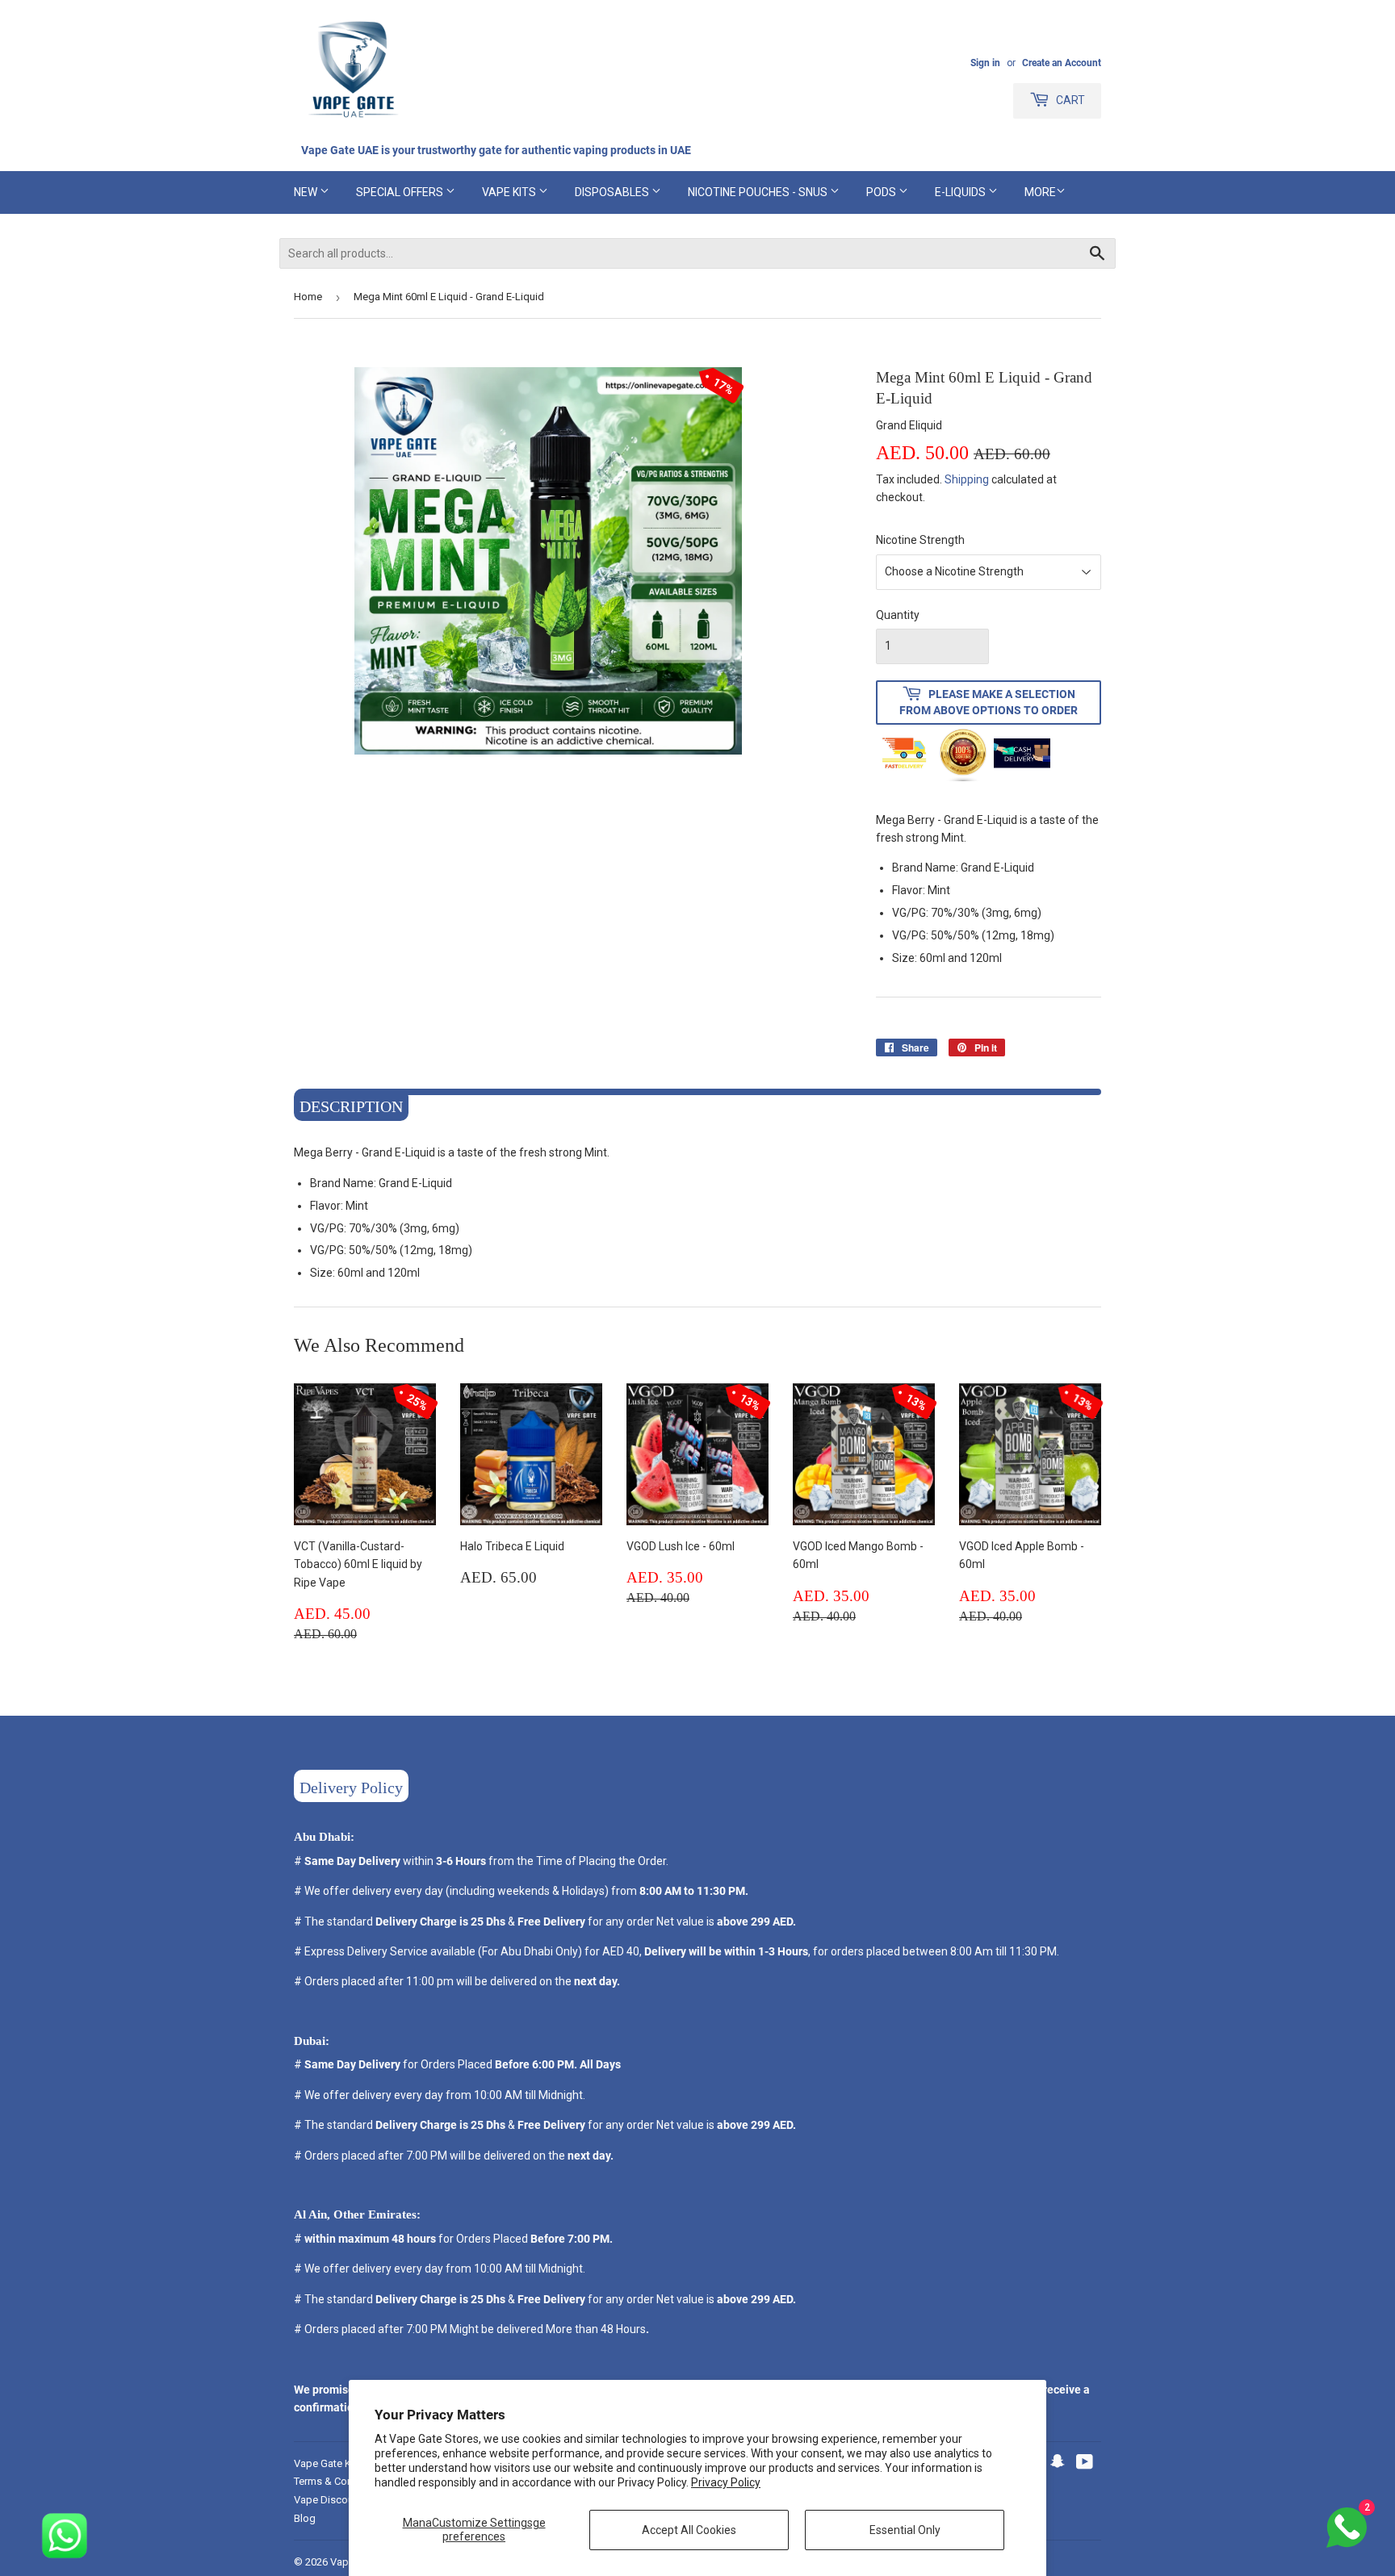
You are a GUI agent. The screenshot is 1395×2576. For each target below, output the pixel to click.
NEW (307, 192)
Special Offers (401, 192)
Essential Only (905, 2530)
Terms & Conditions (339, 2481)
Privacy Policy (726, 2482)
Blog (305, 2518)
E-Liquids (961, 192)
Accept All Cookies (689, 2530)
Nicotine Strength (920, 540)
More (1040, 192)
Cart (1069, 100)
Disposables (613, 192)
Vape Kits (510, 192)
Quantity (898, 615)
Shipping (967, 479)
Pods (882, 192)
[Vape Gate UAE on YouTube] (1085, 2464)
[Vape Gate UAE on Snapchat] (1058, 2464)
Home (308, 297)
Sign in (985, 63)
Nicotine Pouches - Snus (759, 192)
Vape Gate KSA (329, 2463)
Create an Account (1062, 63)
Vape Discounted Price (347, 2500)
